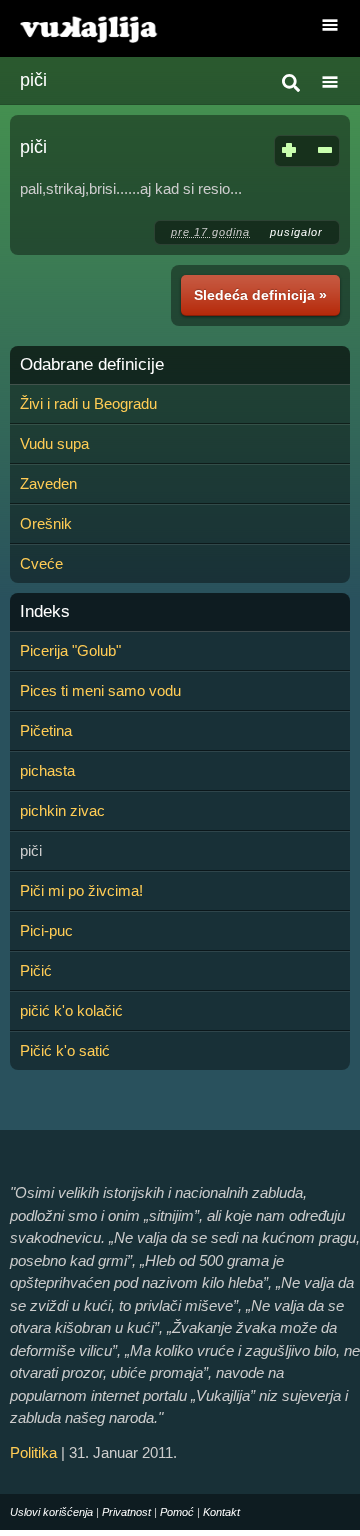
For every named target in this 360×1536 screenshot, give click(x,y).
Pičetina (46, 730)
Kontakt (221, 1512)
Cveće (41, 563)
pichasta (47, 770)
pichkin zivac (62, 810)
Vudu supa (54, 443)
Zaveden (48, 483)
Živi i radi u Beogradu (88, 403)
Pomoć (177, 1512)
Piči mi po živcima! (81, 890)
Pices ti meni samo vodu (100, 690)
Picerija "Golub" (70, 650)
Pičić (36, 970)
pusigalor (296, 232)
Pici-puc (46, 930)
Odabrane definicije (92, 365)
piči (33, 80)
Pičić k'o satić (65, 1050)
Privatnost (126, 1512)
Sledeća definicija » (260, 295)
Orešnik (46, 523)
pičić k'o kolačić (71, 1010)
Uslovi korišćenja (51, 1512)
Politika (33, 1452)
